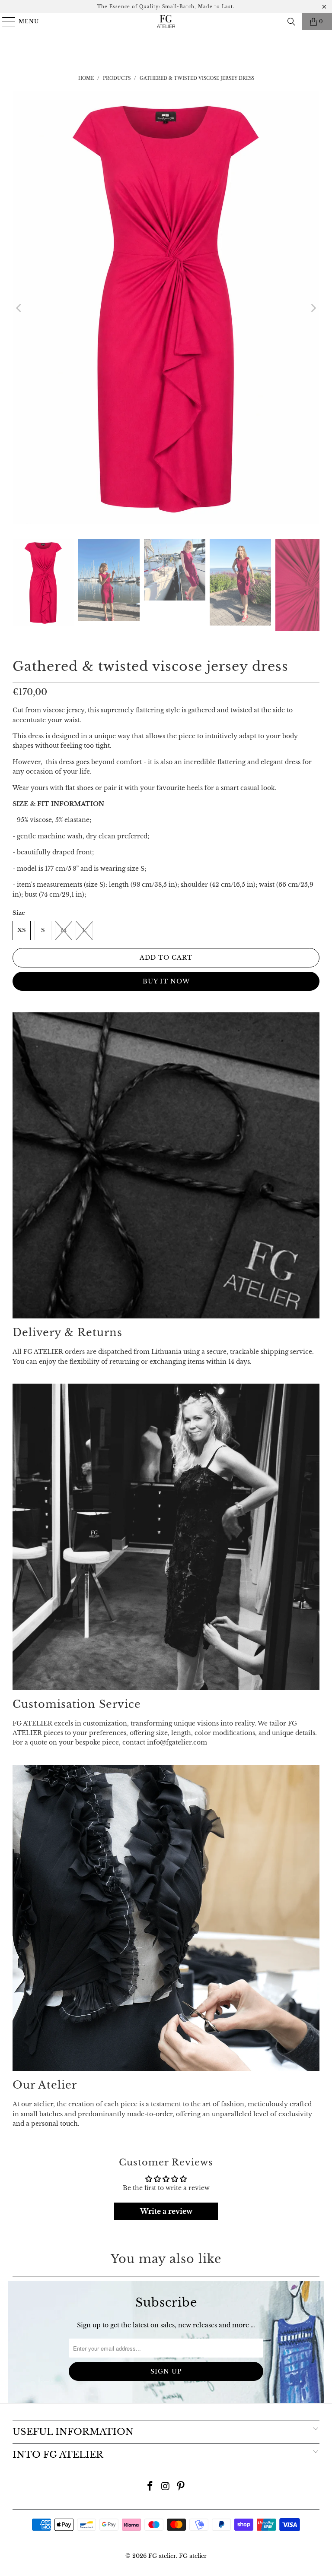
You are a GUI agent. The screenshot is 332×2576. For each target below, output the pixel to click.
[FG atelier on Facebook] (150, 2487)
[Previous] (19, 308)
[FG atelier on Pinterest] (181, 2487)
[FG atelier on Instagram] (166, 2487)
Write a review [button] (166, 2211)
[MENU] (5, 22)
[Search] (291, 22)
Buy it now (166, 981)
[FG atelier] (166, 22)
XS (22, 930)
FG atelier (162, 2556)
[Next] (313, 308)
